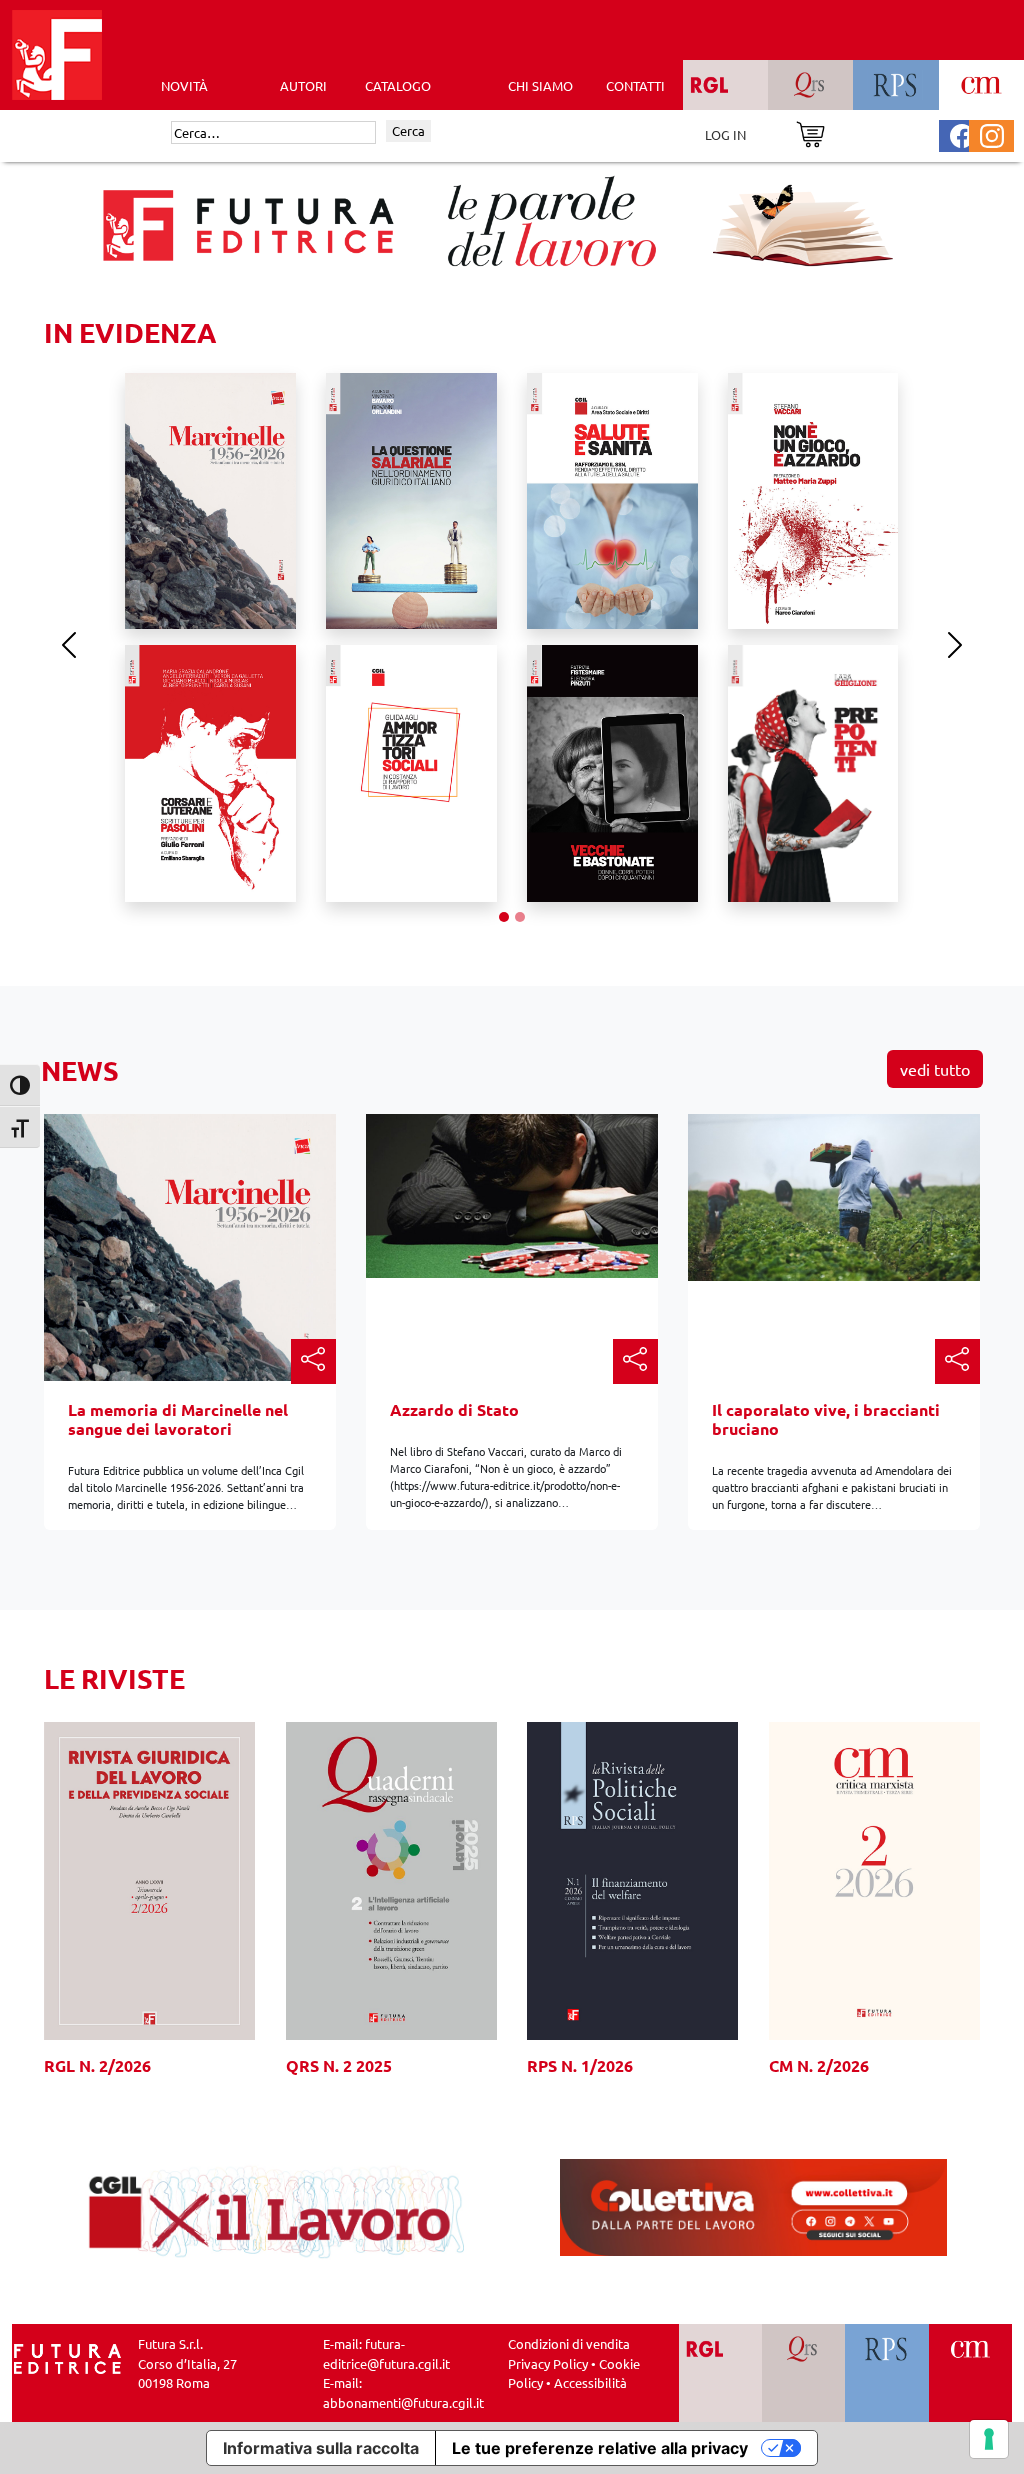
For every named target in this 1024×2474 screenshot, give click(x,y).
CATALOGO (398, 85)
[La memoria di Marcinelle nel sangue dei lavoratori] (190, 1245)
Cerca (408, 130)
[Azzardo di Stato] (512, 1193)
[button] (313, 1361)
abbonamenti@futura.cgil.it (403, 2402)
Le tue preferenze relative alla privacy (600, 2448)
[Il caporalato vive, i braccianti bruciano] (834, 1195)
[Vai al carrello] (810, 132)
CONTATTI (635, 85)
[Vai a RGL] (720, 2373)
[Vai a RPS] (886, 2373)
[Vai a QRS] (803, 2373)
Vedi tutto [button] (935, 1069)
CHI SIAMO (540, 85)
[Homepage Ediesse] (68, 2356)
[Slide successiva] (955, 645)
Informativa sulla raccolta (321, 2448)
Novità (184, 85)
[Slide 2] (520, 917)
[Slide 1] (504, 917)
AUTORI (303, 85)
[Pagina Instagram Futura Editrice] (992, 133)
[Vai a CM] (970, 2373)
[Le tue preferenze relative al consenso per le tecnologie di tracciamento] (989, 2439)
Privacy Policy (548, 2363)
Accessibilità (590, 2382)
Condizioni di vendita (569, 2343)
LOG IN (725, 134)
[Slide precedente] (69, 645)
